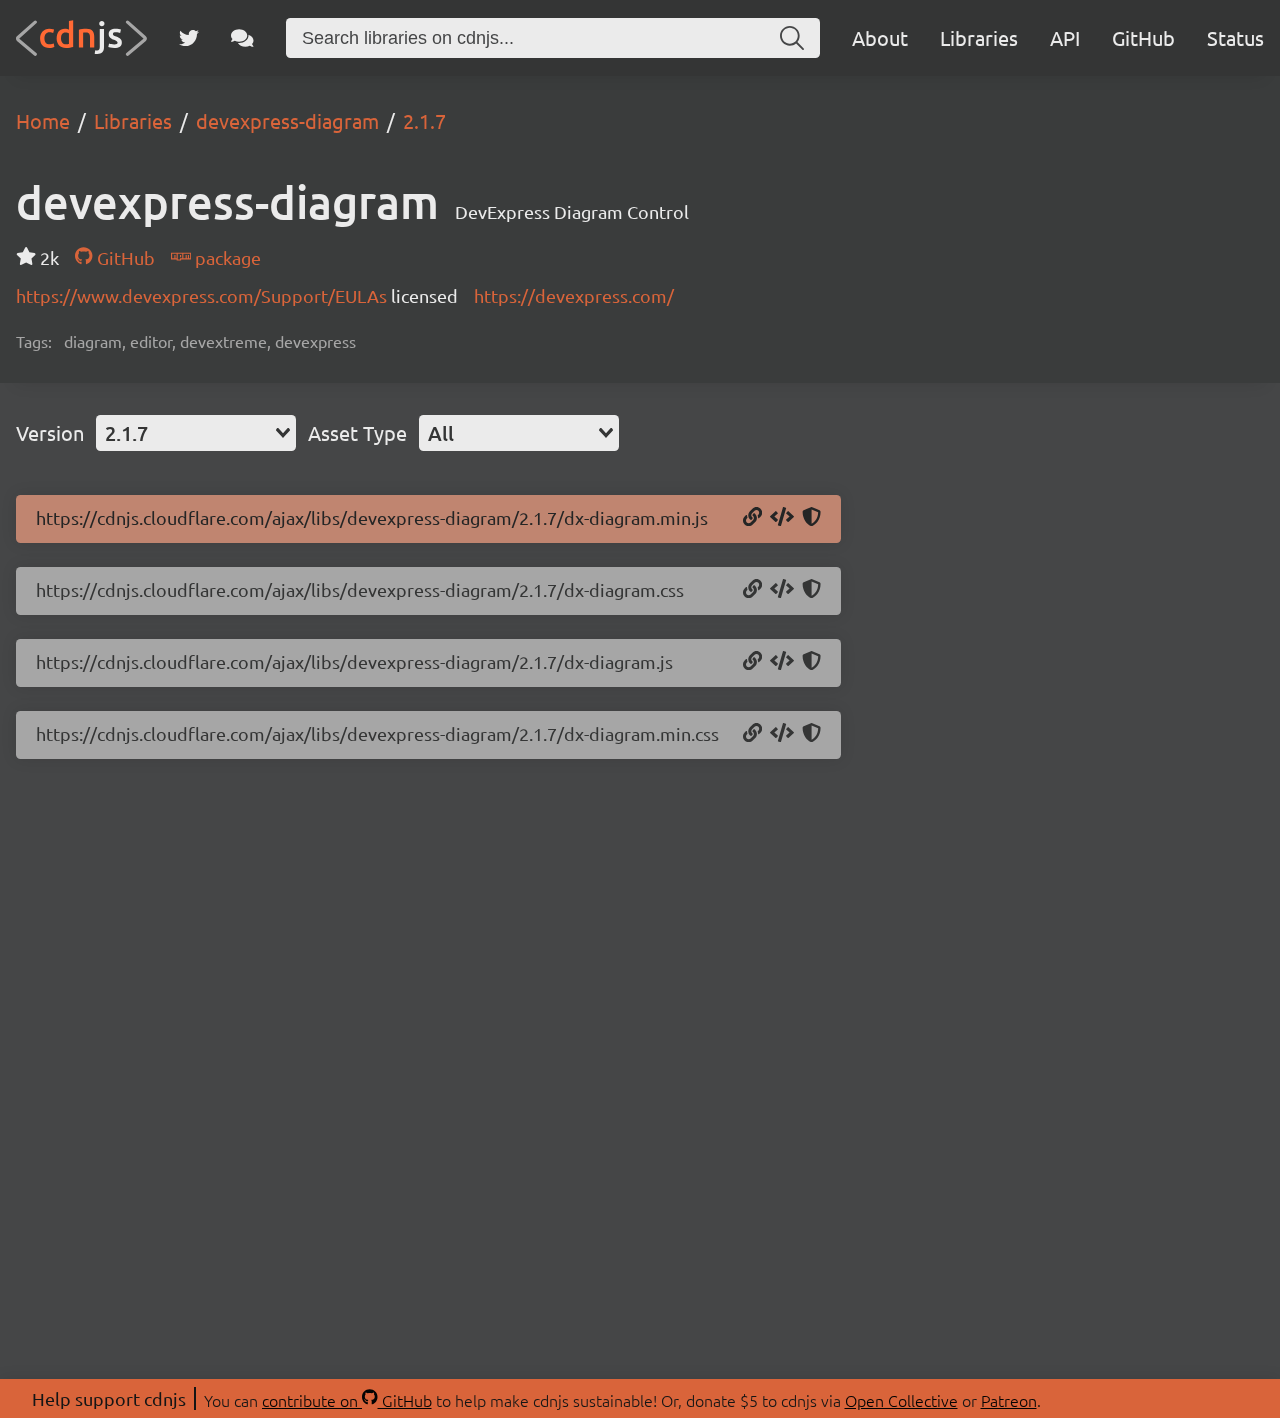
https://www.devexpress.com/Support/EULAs (203, 295)
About (880, 37)
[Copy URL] (752, 518)
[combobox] (196, 433)
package (226, 257)
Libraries (979, 37)
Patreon (1009, 1400)
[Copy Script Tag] (782, 518)
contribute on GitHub (347, 1400)
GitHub (1143, 37)
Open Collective (901, 1400)
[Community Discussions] (242, 38)
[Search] (792, 38)
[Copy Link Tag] (782, 590)
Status (1235, 37)
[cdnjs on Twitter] (189, 38)
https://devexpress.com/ (574, 295)
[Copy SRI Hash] (811, 518)
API (1065, 37)
